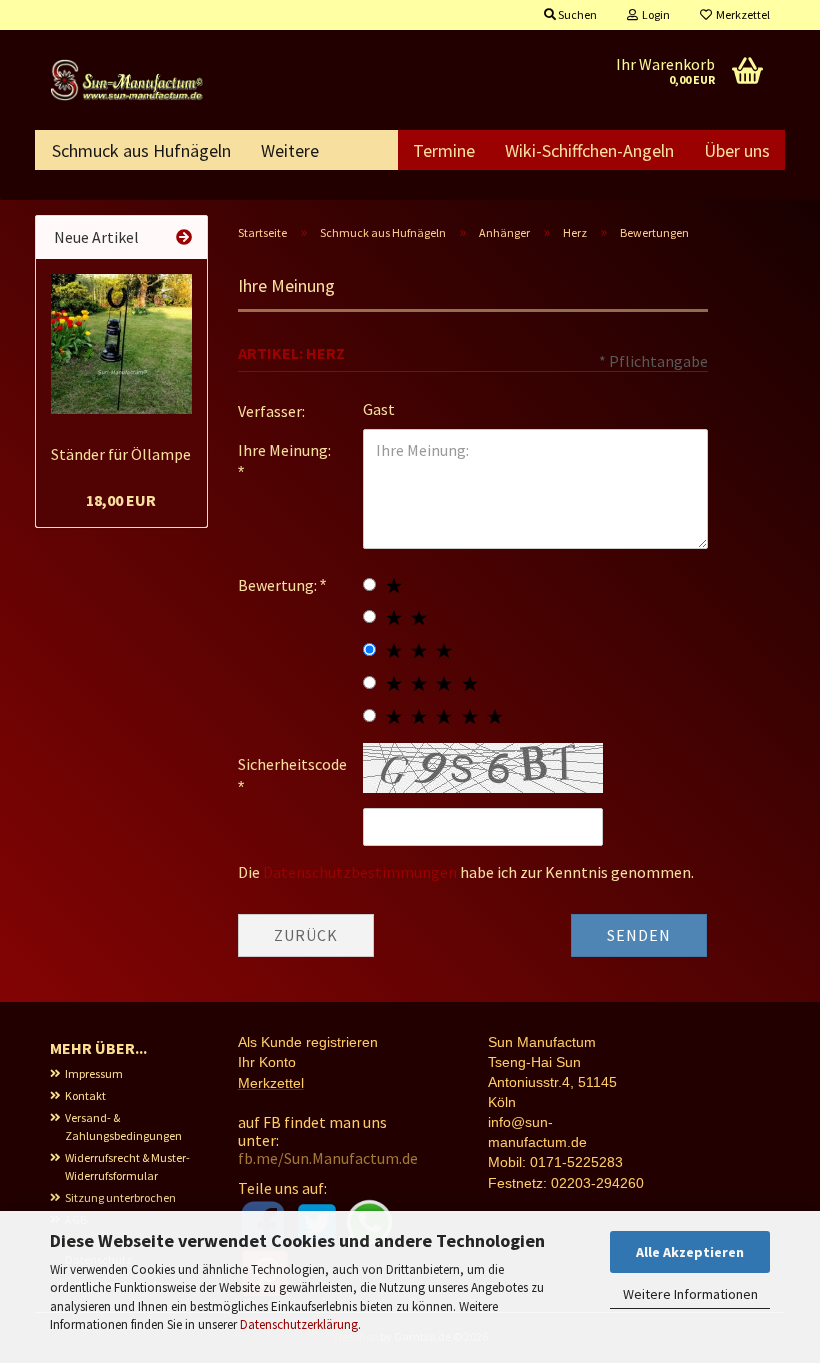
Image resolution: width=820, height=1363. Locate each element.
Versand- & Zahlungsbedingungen (123, 1126)
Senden (639, 935)
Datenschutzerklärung (299, 1324)
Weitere (290, 150)
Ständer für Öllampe (121, 454)
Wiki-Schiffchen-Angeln (589, 150)
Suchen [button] (576, 14)
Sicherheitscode (292, 764)
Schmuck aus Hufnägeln (141, 150)
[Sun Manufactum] (129, 80)
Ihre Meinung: (284, 450)
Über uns (737, 150)
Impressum (94, 1073)
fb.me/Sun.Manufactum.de (328, 1158)
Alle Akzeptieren (690, 1252)
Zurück (306, 935)
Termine (444, 150)
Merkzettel (741, 14)
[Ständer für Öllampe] (121, 344)
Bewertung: (279, 585)
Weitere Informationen (690, 1294)
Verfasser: (271, 411)
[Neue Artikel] (184, 237)
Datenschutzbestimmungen (360, 872)
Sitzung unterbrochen (120, 1197)
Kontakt (85, 1095)
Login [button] (654, 14)
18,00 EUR (121, 500)
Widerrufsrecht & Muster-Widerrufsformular (127, 1166)
